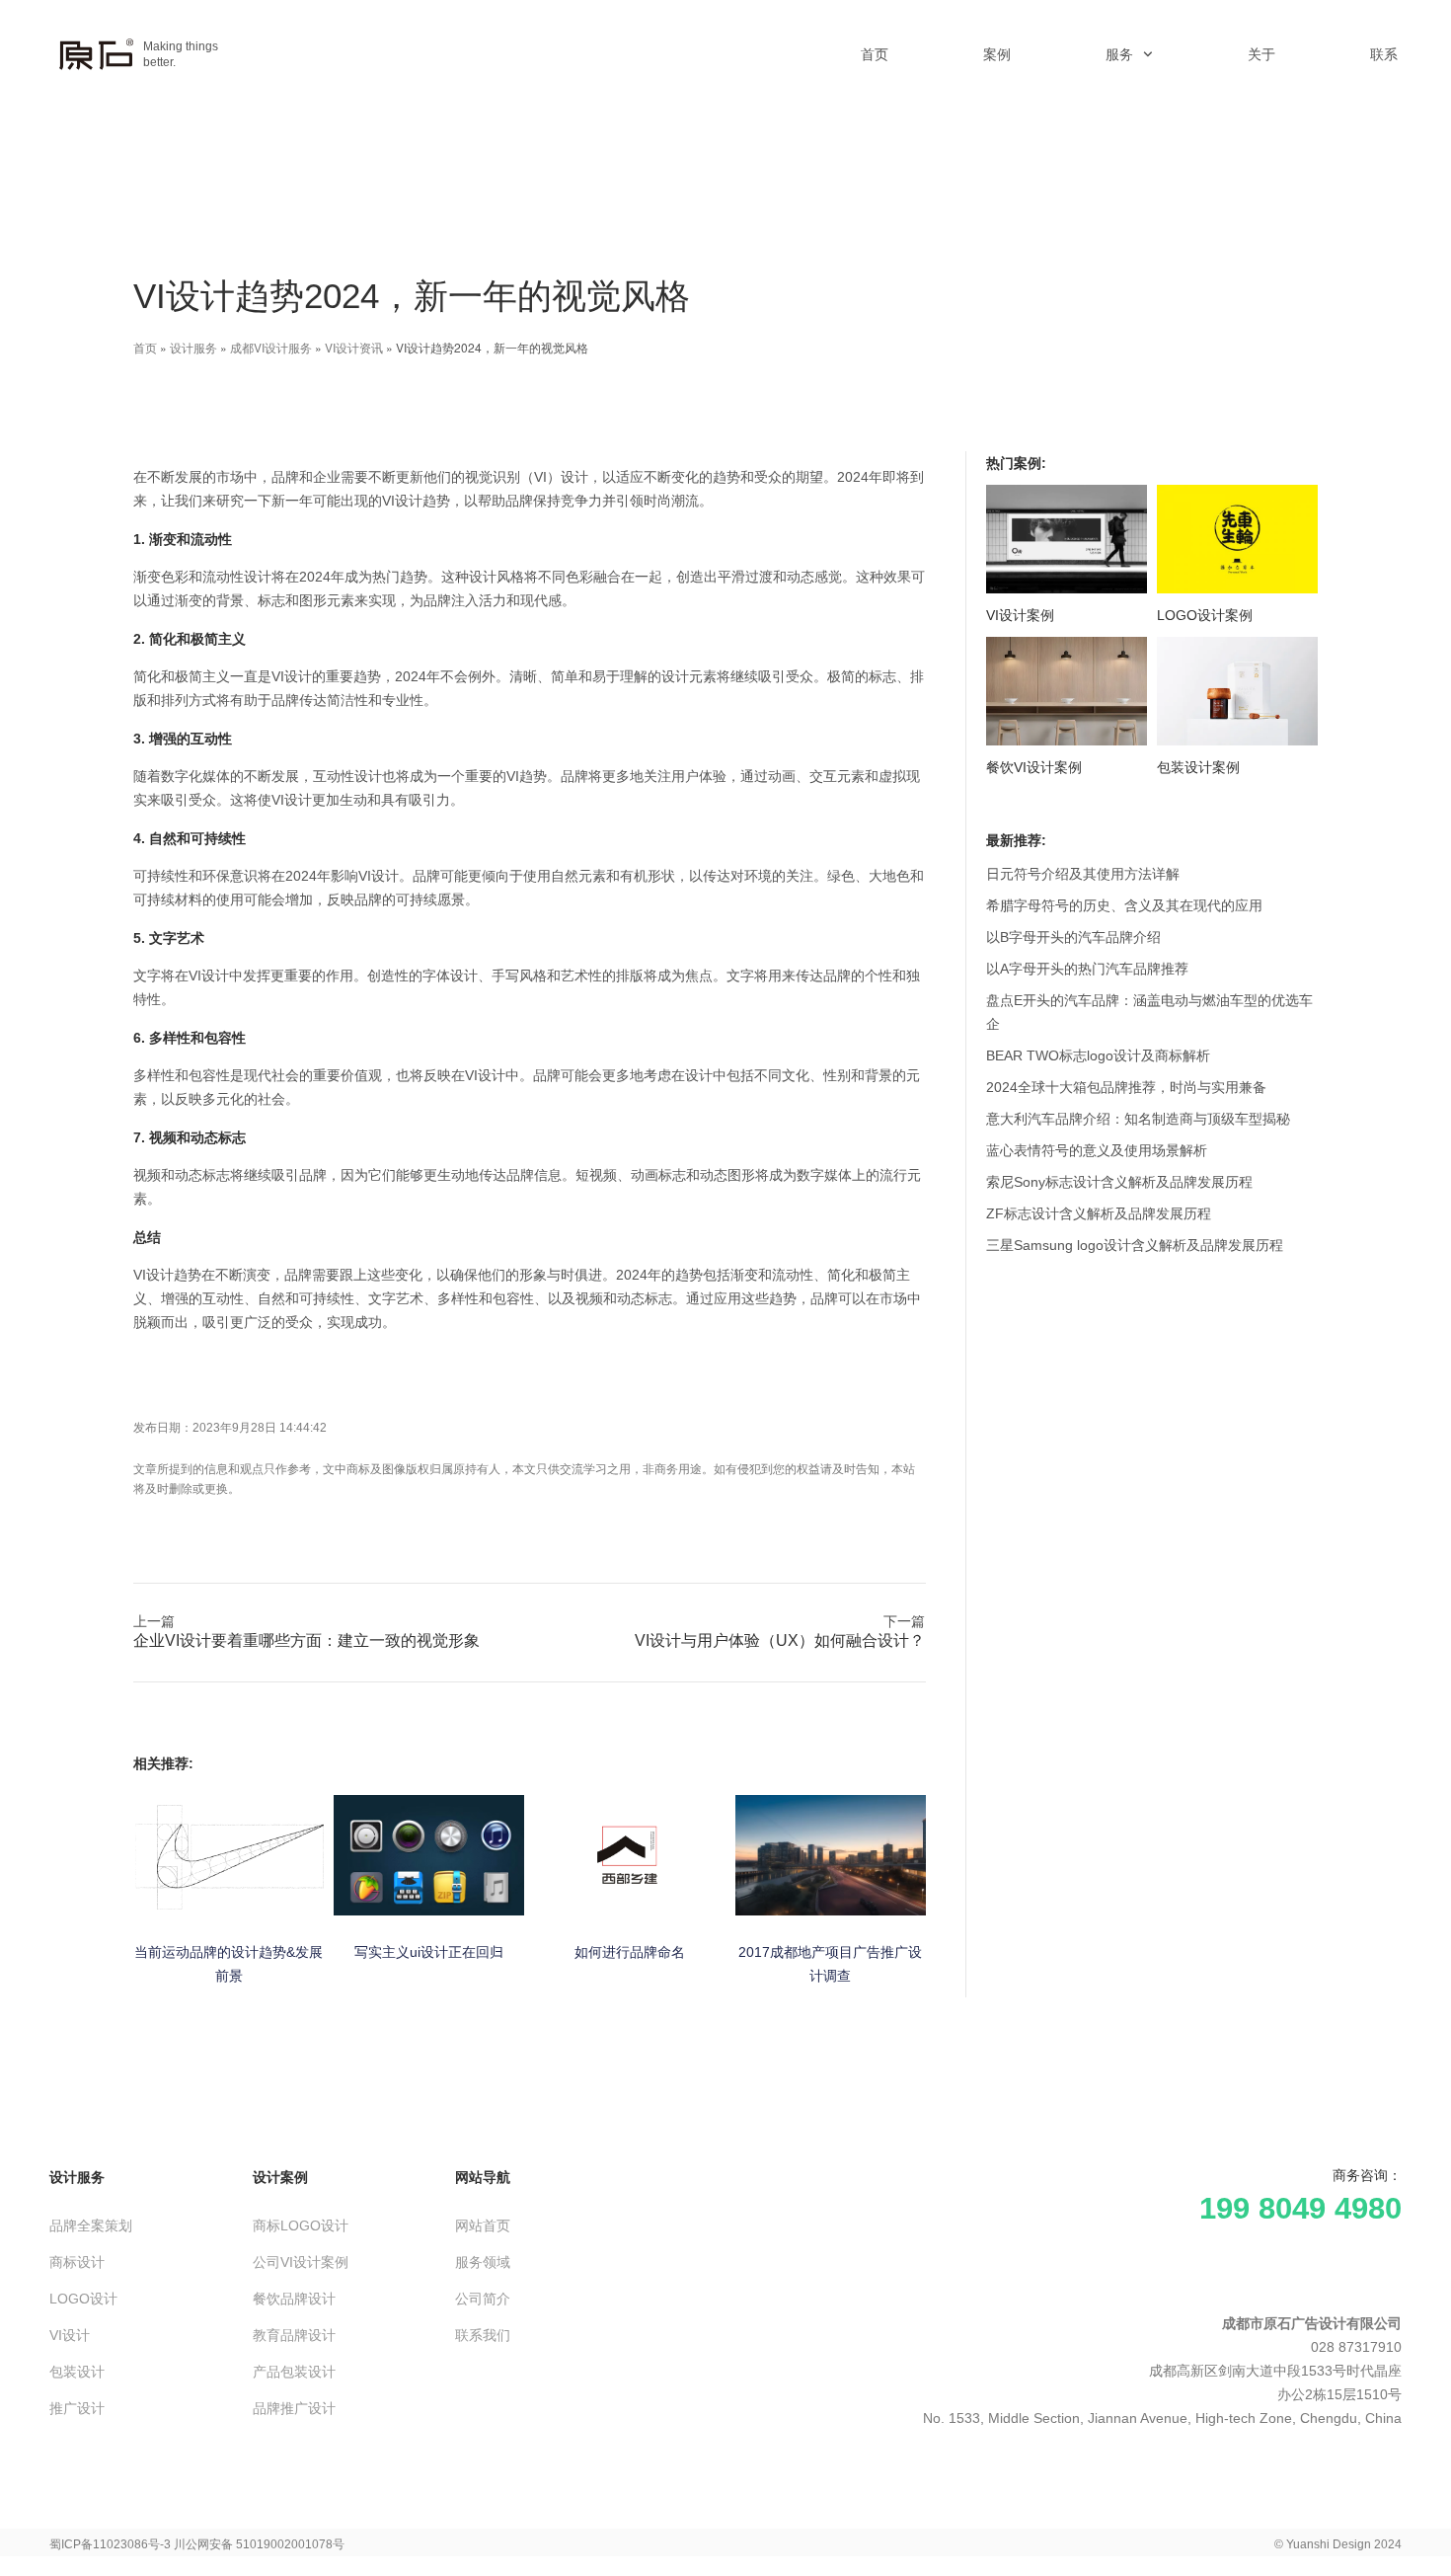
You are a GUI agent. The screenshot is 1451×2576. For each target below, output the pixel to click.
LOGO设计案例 (1205, 615)
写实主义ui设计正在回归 (429, 1952)
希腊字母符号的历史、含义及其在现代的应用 (1124, 905)
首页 (875, 54)
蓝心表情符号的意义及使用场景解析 (1097, 1150)
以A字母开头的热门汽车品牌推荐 (1087, 969)
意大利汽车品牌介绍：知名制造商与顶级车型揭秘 (1138, 1119)
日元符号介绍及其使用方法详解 (1083, 874)
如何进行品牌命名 (630, 1952)
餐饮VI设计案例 (1034, 767)
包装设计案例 (1198, 767)
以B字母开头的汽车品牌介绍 (1073, 937)
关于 (1261, 54)
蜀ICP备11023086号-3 (110, 2544)
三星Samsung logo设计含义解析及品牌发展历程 (1135, 1245)
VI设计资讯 (354, 347)
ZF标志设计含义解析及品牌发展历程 (1099, 1213)
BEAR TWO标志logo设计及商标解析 (1098, 1055)
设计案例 (280, 2177)
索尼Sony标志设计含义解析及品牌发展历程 (1119, 1182)
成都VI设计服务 (271, 347)
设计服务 (193, 347)
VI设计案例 (1020, 615)
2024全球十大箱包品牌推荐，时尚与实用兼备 (1126, 1087)
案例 (997, 54)
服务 (1119, 54)
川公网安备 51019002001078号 (259, 2544)
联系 (1384, 54)
